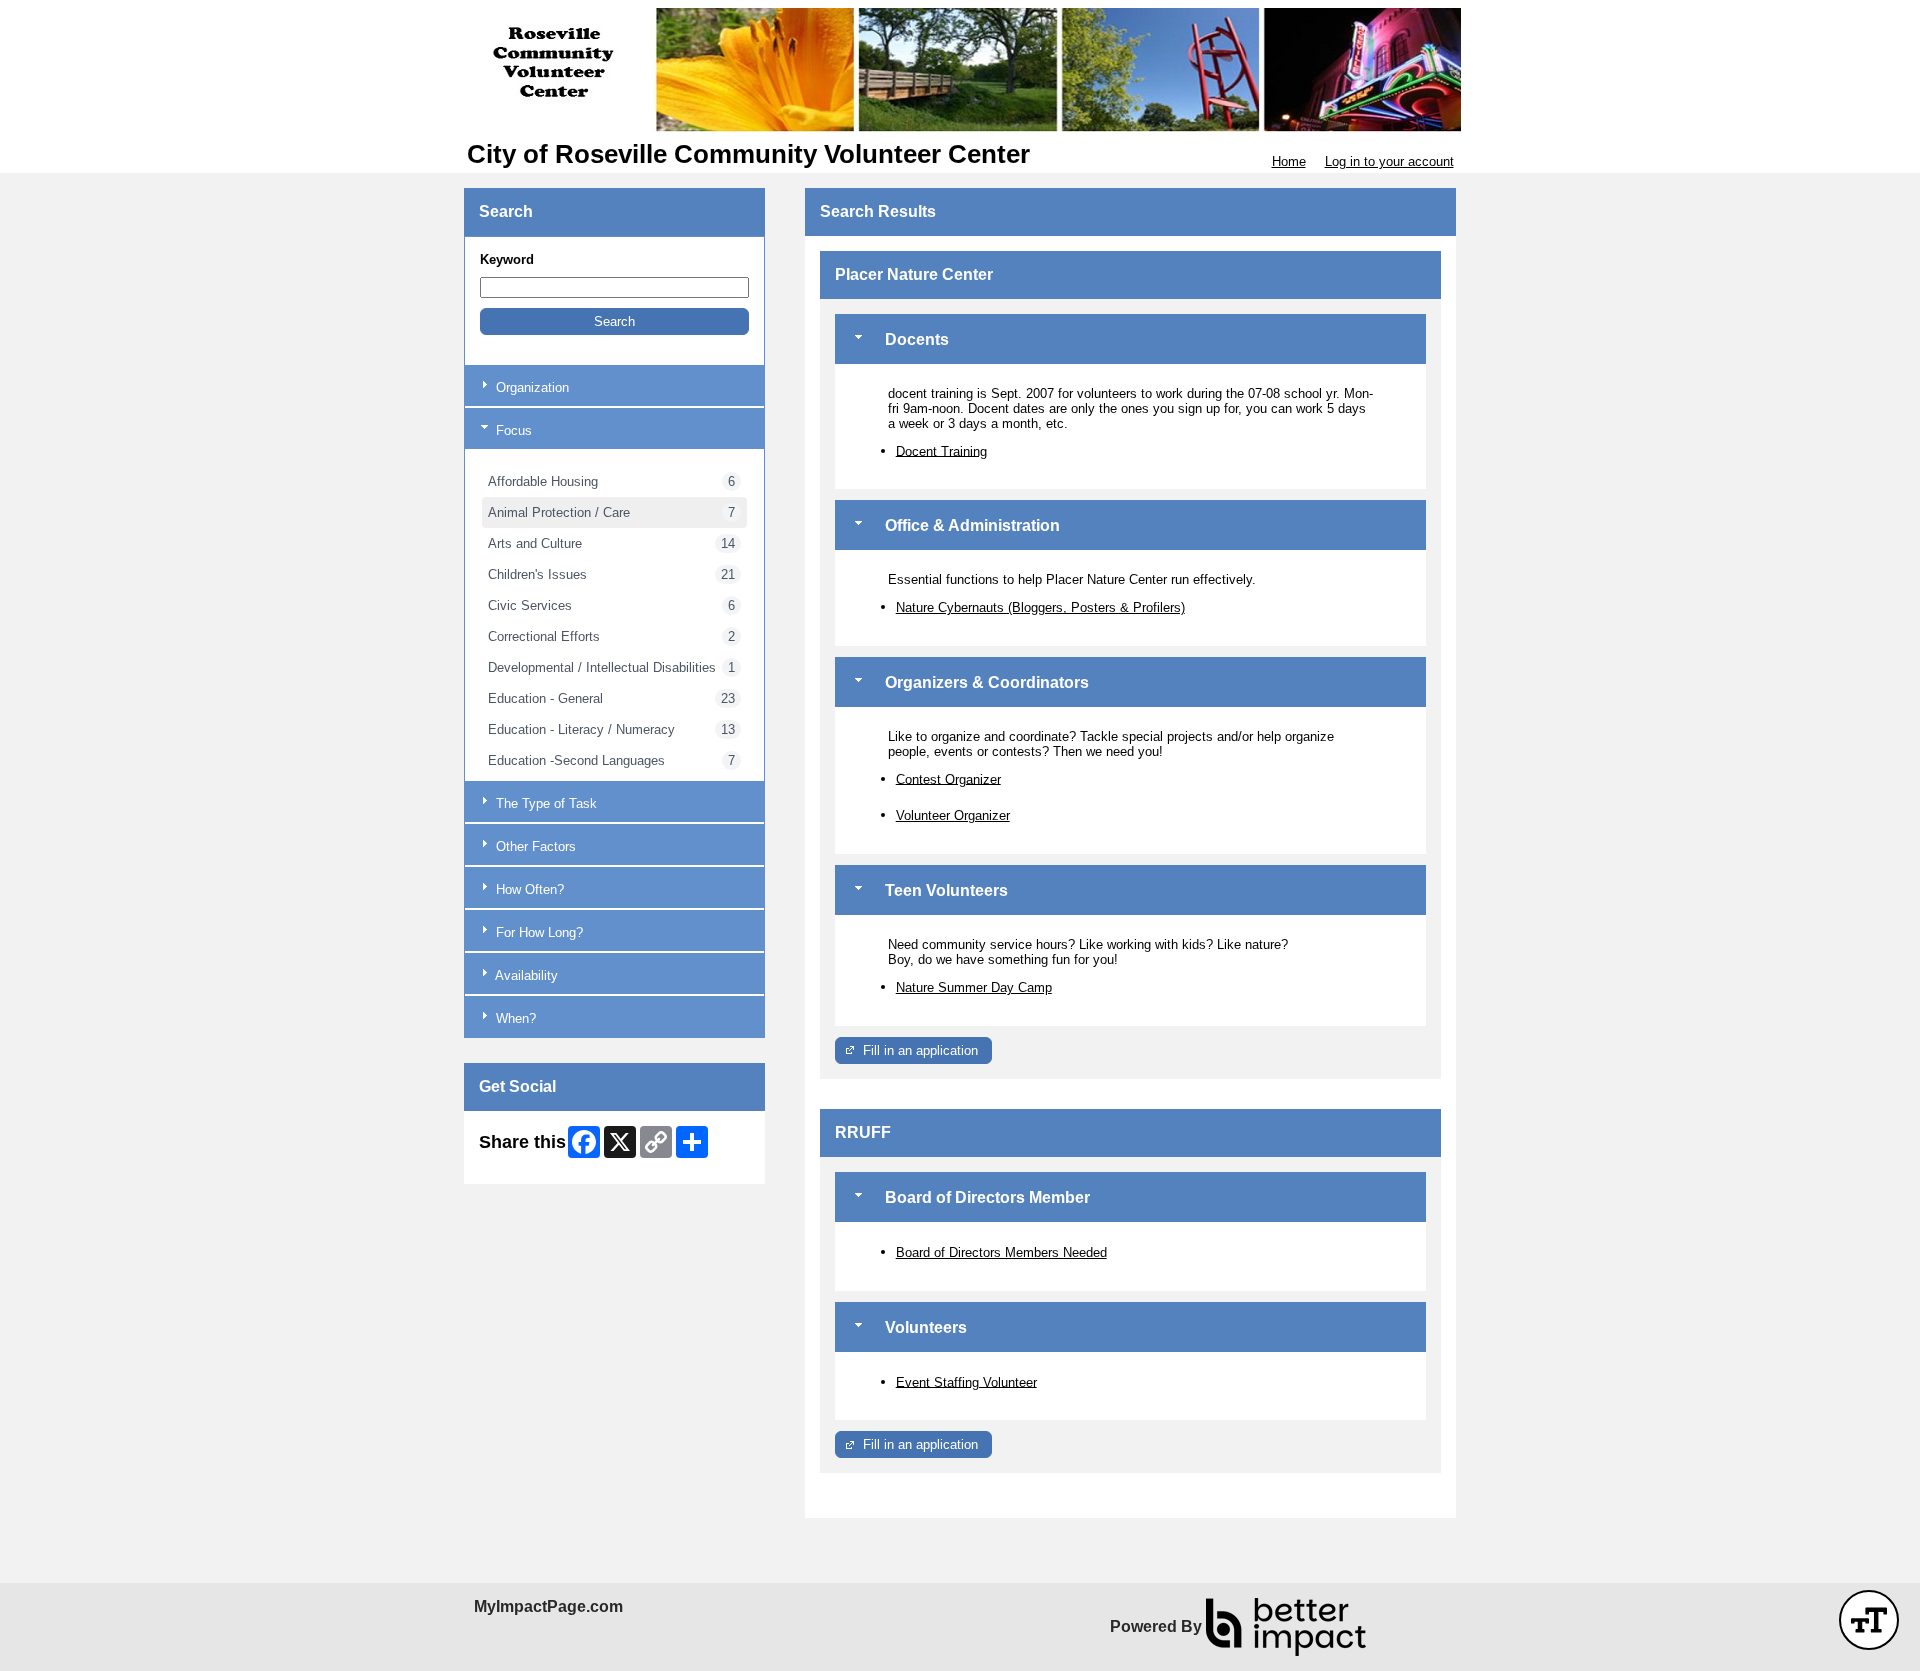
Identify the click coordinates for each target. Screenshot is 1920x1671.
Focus (512, 430)
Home (1289, 161)
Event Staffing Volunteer (966, 1381)
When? (514, 1018)
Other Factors (534, 846)
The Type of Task (544, 803)
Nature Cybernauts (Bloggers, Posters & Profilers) (1040, 607)
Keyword (507, 259)
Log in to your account (1389, 161)
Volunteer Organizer (953, 815)
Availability (525, 975)
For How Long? (537, 932)
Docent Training (941, 450)
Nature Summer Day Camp (974, 987)
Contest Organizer (948, 778)
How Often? (528, 889)
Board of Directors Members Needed (1001, 1252)
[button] (614, 321)
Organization (530, 387)
